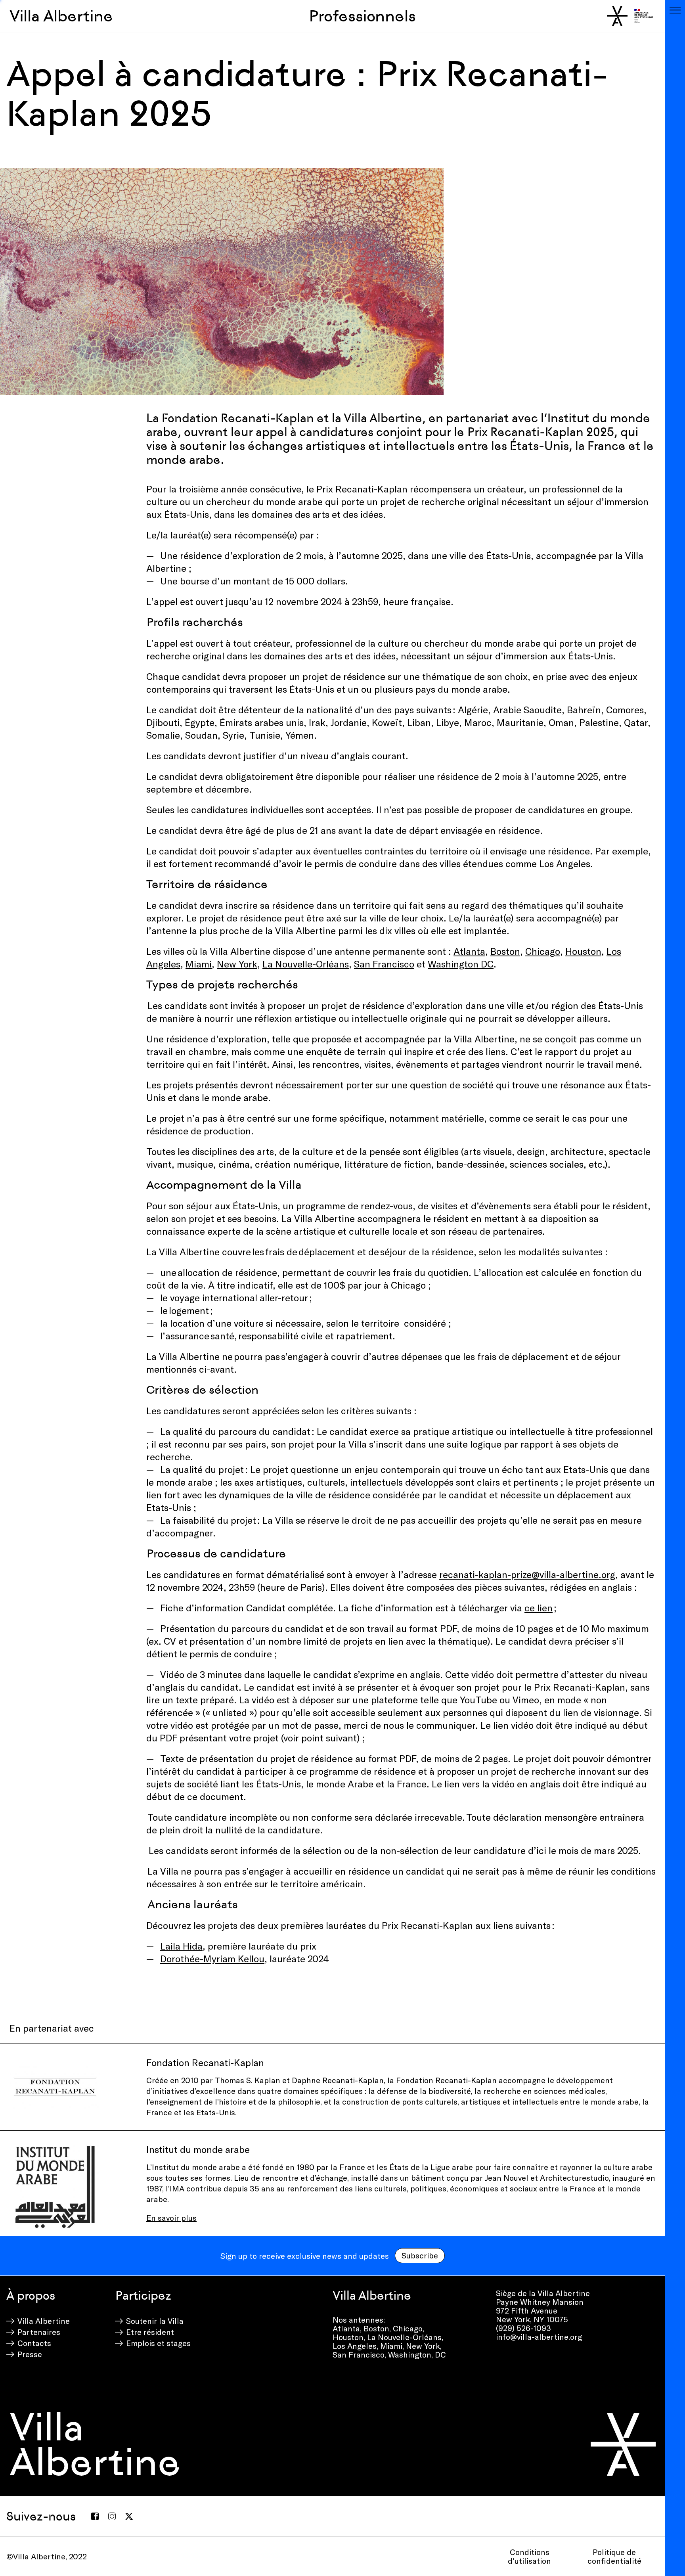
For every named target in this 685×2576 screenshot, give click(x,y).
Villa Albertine (61, 16)
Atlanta (469, 951)
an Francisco (387, 964)
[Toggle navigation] (675, 10)
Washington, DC (417, 2354)
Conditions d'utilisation (529, 2556)
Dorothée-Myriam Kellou (212, 1958)
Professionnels (362, 16)
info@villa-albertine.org (539, 2337)
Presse (30, 2354)
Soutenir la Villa (155, 2321)
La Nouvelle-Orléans (306, 964)
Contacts (34, 2343)
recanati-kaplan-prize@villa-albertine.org (527, 1574)
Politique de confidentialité (614, 2556)
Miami (199, 964)
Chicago (543, 951)
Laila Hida (181, 1946)
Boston (505, 951)
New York (237, 964)
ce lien (539, 1608)
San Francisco (359, 2354)
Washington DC (461, 964)
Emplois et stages (158, 2343)
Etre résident (150, 2332)
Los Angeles (355, 2346)
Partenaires (39, 2332)
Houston (583, 951)
